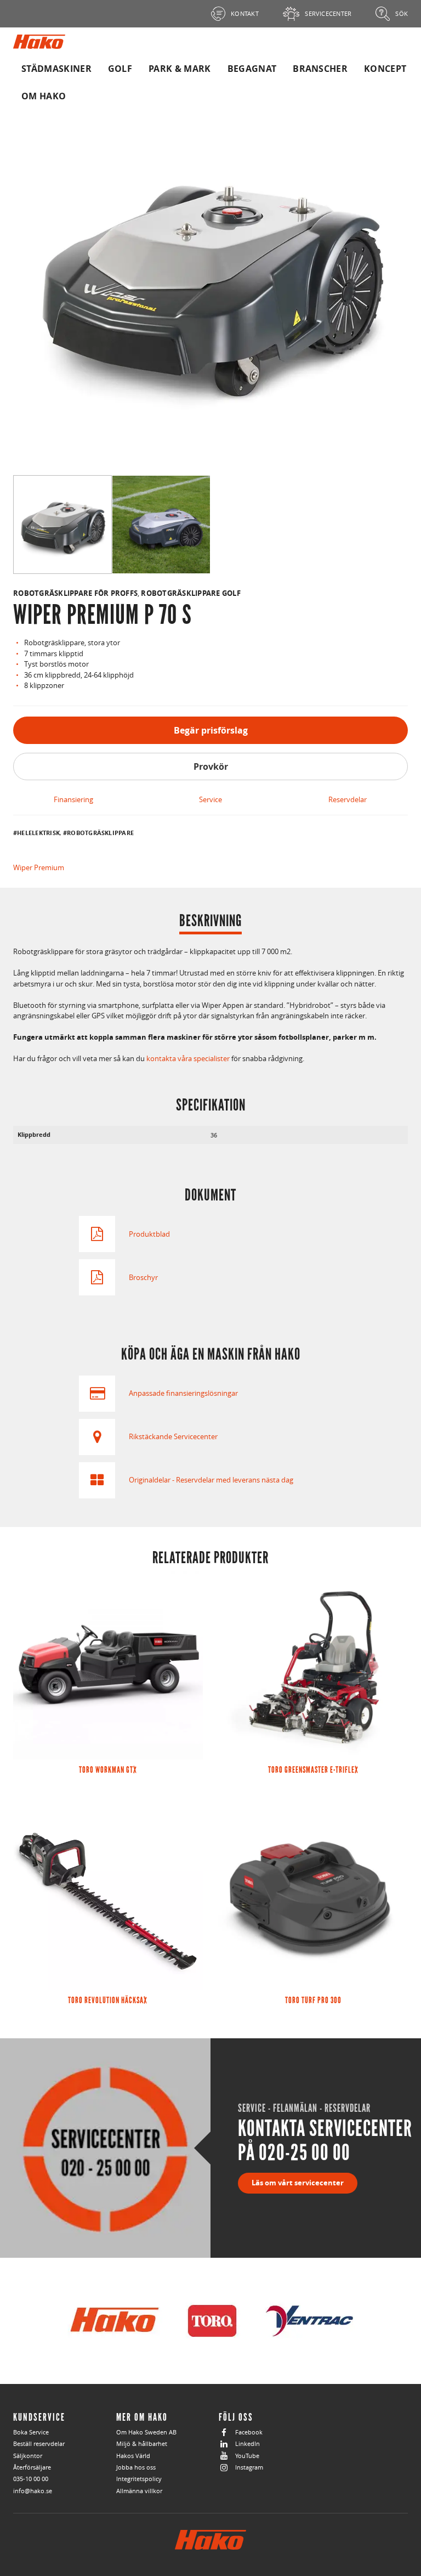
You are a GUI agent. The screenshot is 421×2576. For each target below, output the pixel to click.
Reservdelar (348, 799)
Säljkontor (28, 2456)
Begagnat (252, 69)
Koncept (385, 69)
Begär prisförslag (211, 730)
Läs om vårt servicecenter (298, 2183)
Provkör (211, 766)
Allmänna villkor (139, 2491)
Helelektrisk (38, 833)
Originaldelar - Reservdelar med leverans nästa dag (211, 1480)
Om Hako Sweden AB (146, 2432)
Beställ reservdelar (39, 2443)
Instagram (249, 2467)
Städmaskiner (56, 69)
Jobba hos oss (136, 2467)
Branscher (320, 69)
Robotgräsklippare (100, 833)
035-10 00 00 (31, 2479)
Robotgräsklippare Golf (191, 593)
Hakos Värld (133, 2456)
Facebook (249, 2432)
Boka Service (31, 2432)
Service (210, 799)
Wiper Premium (39, 867)
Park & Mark (180, 69)
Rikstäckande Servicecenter (173, 1436)
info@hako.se (33, 2491)
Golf (120, 69)
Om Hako (44, 96)
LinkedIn (248, 2443)
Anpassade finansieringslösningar (183, 1393)
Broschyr (143, 1277)
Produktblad (149, 1234)
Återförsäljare (32, 2467)
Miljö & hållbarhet (142, 2443)
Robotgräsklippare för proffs (75, 593)
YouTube (247, 2456)
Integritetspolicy (139, 2479)
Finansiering (73, 799)
